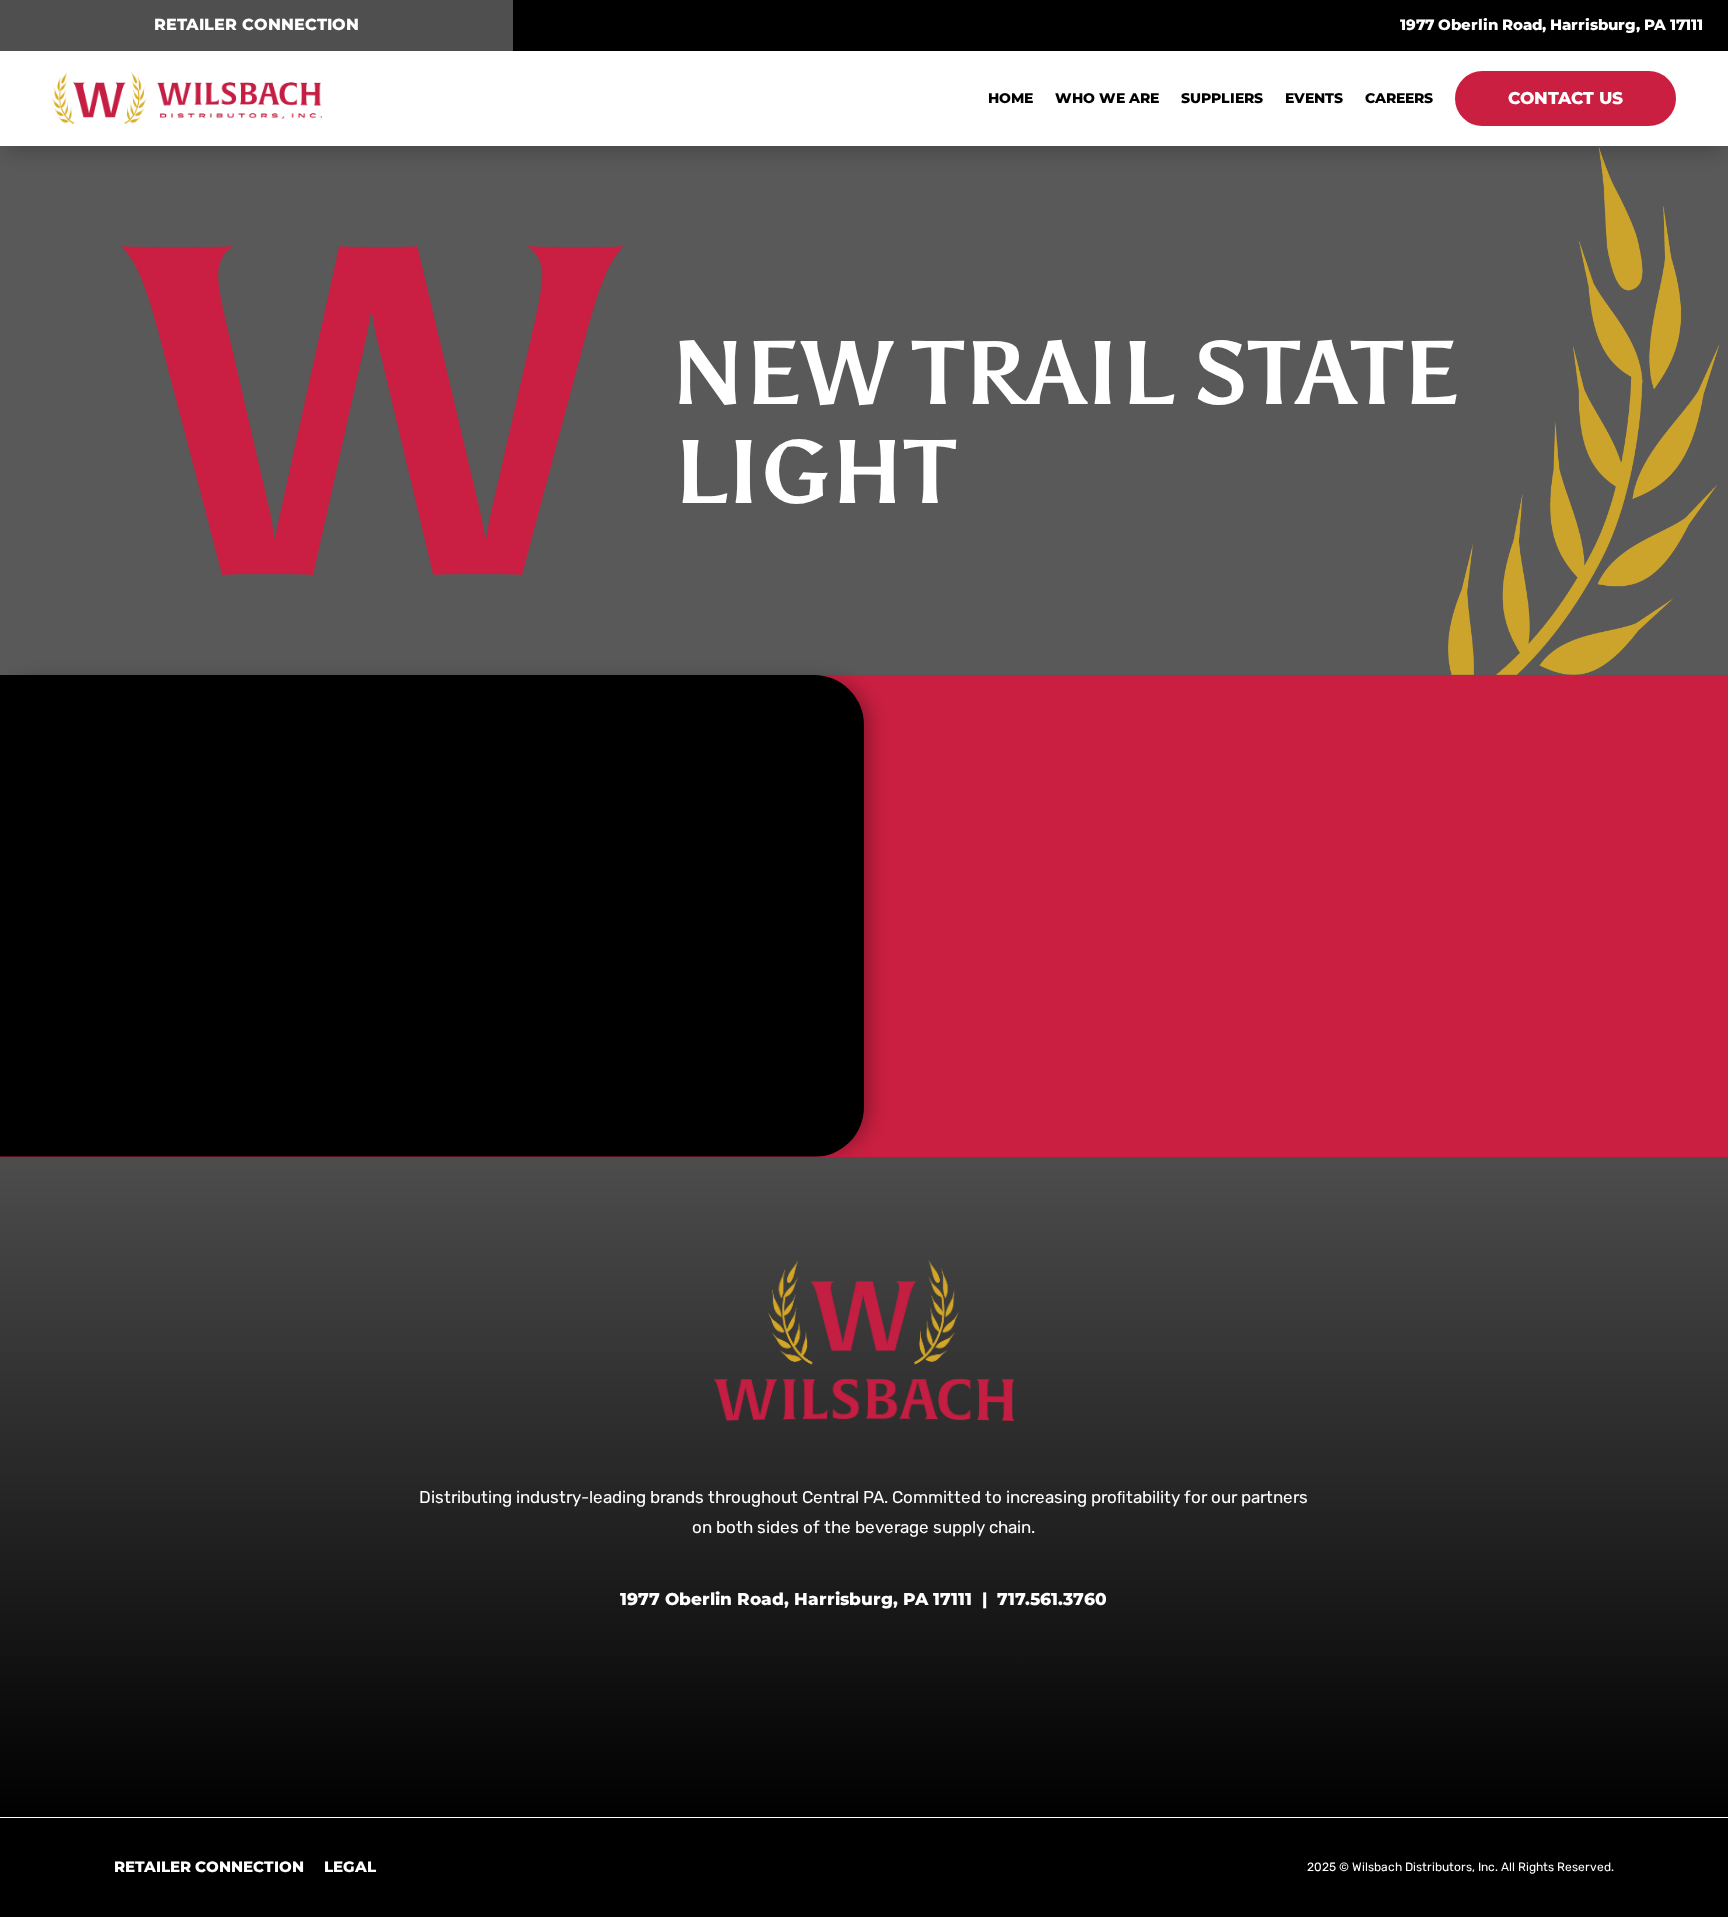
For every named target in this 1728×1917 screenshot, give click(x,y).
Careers (1399, 98)
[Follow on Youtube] (940, 24)
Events (1314, 98)
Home (1010, 98)
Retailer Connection (209, 1866)
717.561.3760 (1052, 1599)
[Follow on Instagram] (826, 24)
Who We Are (1107, 98)
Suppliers (1222, 98)
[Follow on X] (864, 24)
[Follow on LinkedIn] (902, 24)
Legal (350, 1866)
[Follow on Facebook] (788, 24)
